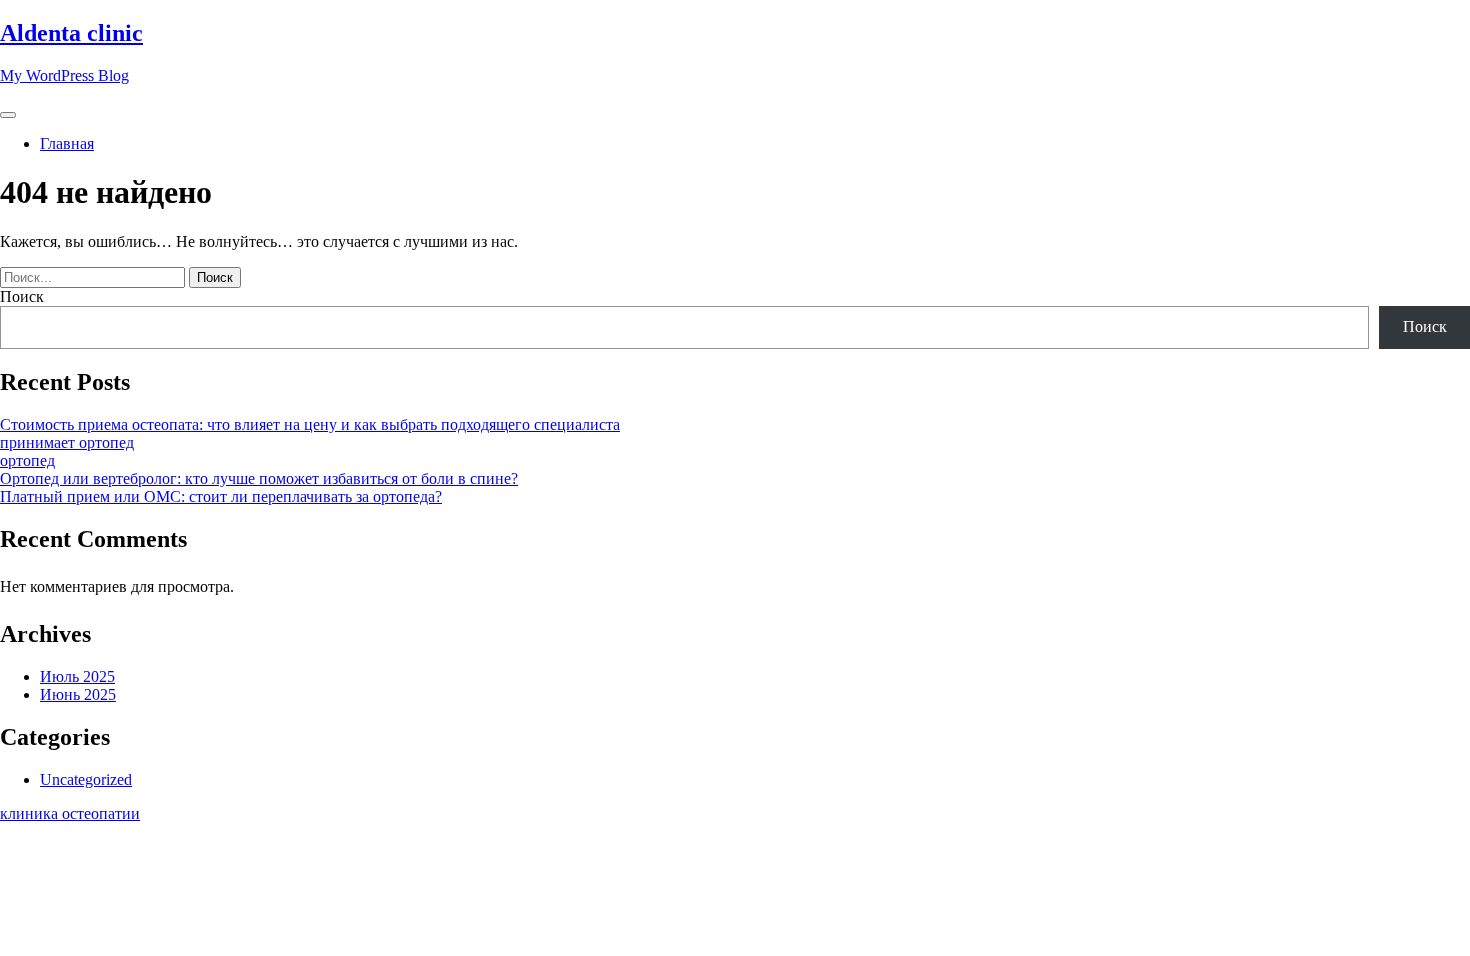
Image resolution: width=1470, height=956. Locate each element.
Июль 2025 (77, 676)
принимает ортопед (67, 442)
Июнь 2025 (78, 694)
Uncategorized (86, 779)
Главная (67, 143)
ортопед (27, 460)
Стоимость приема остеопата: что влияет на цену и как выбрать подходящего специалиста (310, 424)
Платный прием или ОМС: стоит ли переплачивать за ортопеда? (221, 496)
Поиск (22, 296)
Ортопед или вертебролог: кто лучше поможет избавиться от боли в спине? (259, 478)
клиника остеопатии (70, 813)
